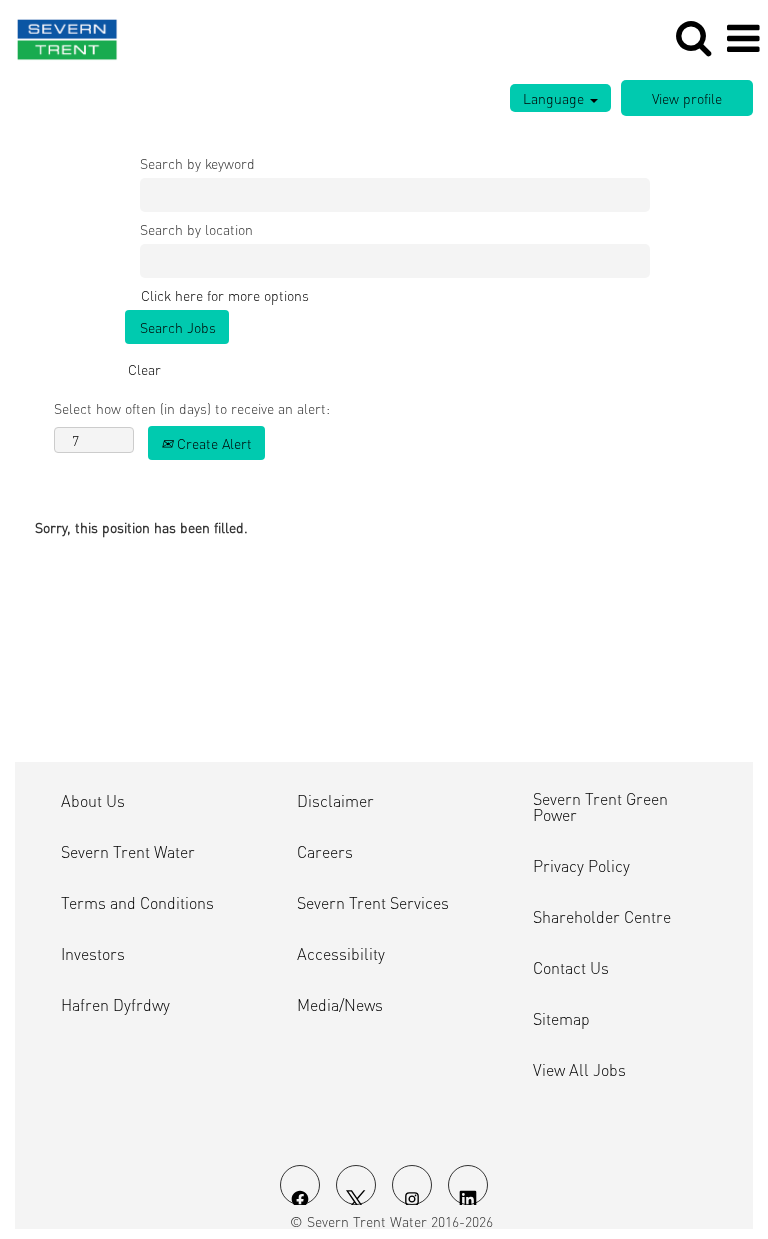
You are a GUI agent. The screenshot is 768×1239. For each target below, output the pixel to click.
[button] (743, 38)
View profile (687, 98)
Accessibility (341, 954)
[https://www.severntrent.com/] (59, 36)
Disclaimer (335, 801)
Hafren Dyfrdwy (115, 1005)
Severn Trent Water (128, 852)
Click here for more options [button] (225, 295)
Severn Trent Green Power (600, 807)
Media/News (340, 1005)
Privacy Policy (581, 866)
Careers (325, 852)
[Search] (693, 37)
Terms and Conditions (137, 903)
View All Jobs (579, 1070)
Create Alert (212, 443)
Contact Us (571, 968)
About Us (93, 801)
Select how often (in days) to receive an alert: (192, 408)
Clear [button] (144, 369)
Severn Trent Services (373, 903)
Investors (93, 954)
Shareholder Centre (602, 917)
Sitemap (561, 1019)
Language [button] (555, 98)
